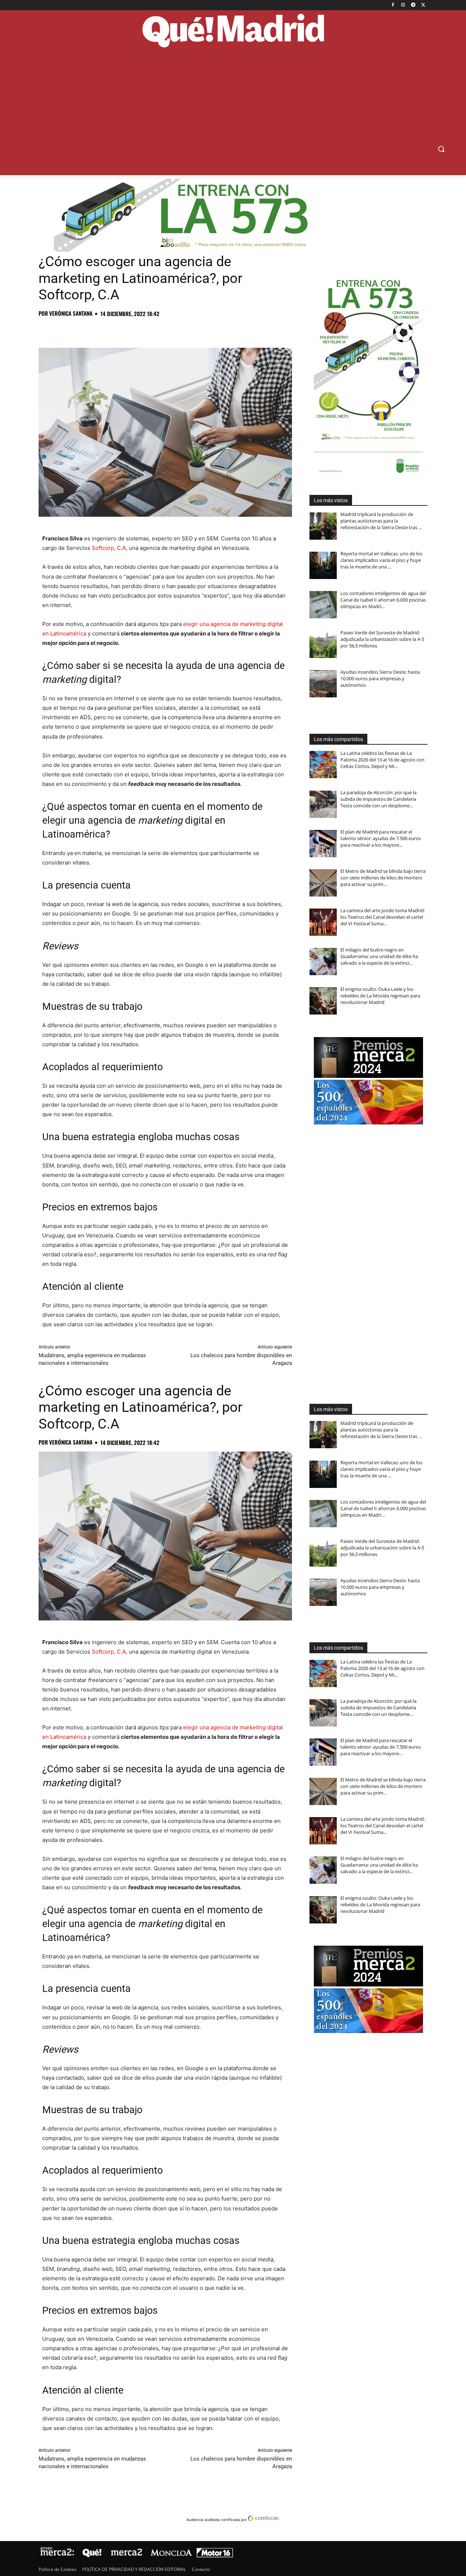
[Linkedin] (130, 330)
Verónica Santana (71, 313)
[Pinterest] (79, 330)
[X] (423, 5)
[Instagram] (403, 5)
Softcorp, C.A (109, 548)
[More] (163, 330)
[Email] (146, 330)
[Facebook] (393, 5)
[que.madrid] (233, 32)
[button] (441, 149)
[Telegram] (413, 5)
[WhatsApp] (96, 330)
